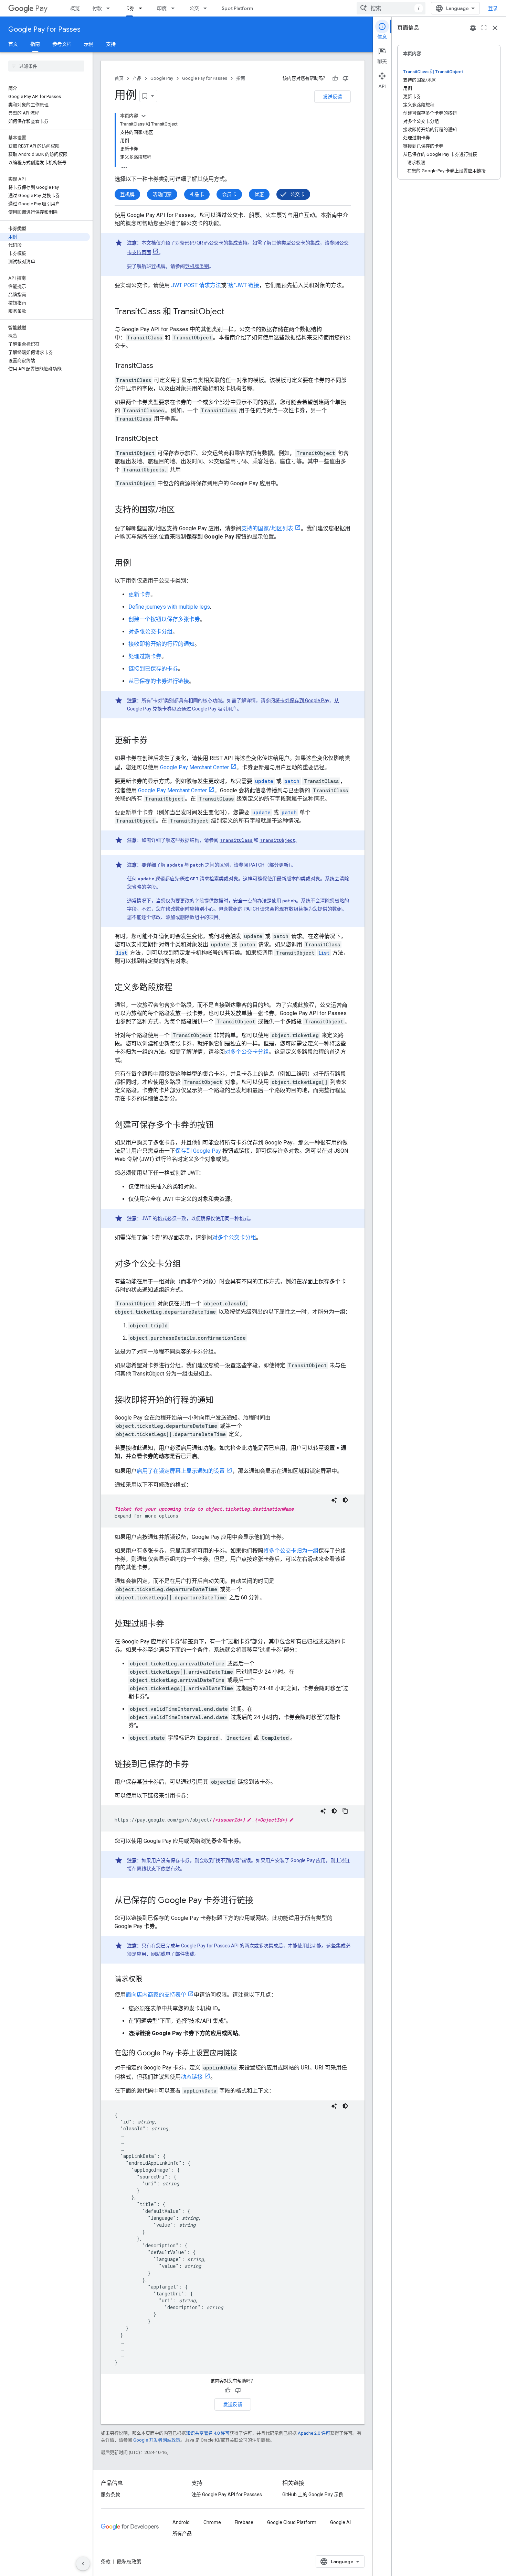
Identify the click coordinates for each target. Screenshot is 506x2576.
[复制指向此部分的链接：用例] (138, 564)
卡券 (129, 8)
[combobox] (391, 8)
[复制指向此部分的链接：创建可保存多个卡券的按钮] (221, 1126)
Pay (41, 8)
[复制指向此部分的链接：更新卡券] (155, 741)
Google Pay (162, 78)
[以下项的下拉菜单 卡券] (143, 8)
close (495, 28)
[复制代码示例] (345, 1811)
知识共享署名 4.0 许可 (208, 2433)
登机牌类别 (197, 266)
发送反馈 (333, 97)
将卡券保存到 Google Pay (302, 700)
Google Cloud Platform (292, 2522)
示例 (89, 44)
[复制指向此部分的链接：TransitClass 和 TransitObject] (231, 312)
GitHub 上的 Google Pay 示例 (313, 2495)
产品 (137, 78)
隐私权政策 (129, 2562)
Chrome (212, 2522)
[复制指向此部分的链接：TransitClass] (160, 366)
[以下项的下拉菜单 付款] (110, 8)
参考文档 (62, 44)
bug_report (473, 28)
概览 (75, 8)
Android (181, 2522)
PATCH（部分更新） (270, 865)
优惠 (259, 194)
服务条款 (110, 2495)
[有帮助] (335, 78)
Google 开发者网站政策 (157, 2440)
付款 (97, 8)
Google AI (340, 2522)
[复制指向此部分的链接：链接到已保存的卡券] (196, 1765)
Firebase (244, 2522)
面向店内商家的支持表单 (156, 1995)
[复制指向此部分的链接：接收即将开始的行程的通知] (221, 1401)
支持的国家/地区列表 (267, 528)
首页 (13, 44)
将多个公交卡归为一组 (291, 1551)
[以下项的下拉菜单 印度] (175, 8)
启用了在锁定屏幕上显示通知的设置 (181, 1471)
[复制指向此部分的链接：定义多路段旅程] (179, 988)
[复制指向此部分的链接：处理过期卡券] (171, 1624)
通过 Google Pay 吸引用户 (209, 709)
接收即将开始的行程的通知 (161, 644)
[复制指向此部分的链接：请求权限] (149, 1980)
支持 (111, 44)
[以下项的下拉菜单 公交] (207, 8)
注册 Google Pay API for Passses (227, 2495)
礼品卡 (197, 194)
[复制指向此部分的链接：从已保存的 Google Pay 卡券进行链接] (260, 1901)
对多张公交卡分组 (150, 632)
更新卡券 (139, 594)
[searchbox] (46, 66)
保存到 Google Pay (198, 1151)
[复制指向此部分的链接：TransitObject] (165, 439)
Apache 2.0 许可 (314, 2433)
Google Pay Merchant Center (194, 767)
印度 (162, 8)
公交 (194, 8)
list (122, 953)
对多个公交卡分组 (247, 1052)
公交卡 (297, 194)
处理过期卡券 (145, 656)
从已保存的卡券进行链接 (159, 681)
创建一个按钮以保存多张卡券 (164, 619)
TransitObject (277, 840)
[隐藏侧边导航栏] (83, 2564)
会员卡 (229, 194)
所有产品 (182, 2533)
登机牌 (127, 194)
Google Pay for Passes (44, 29)
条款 (106, 2562)
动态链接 (192, 2077)
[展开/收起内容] (144, 116)
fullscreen (484, 28)
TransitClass (236, 840)
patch (292, 781)
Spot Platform (237, 8)
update (264, 781)
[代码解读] (334, 1500)
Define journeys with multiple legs (169, 607)
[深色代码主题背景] (345, 1500)
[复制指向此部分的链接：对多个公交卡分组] (188, 1264)
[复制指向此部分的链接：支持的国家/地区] (182, 510)
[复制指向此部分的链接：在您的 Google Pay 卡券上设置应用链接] (244, 2054)
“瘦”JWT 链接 (243, 285)
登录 (493, 8)
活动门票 (162, 194)
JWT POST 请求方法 (196, 285)
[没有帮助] (346, 78)
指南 (35, 44)
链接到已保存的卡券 (153, 669)
